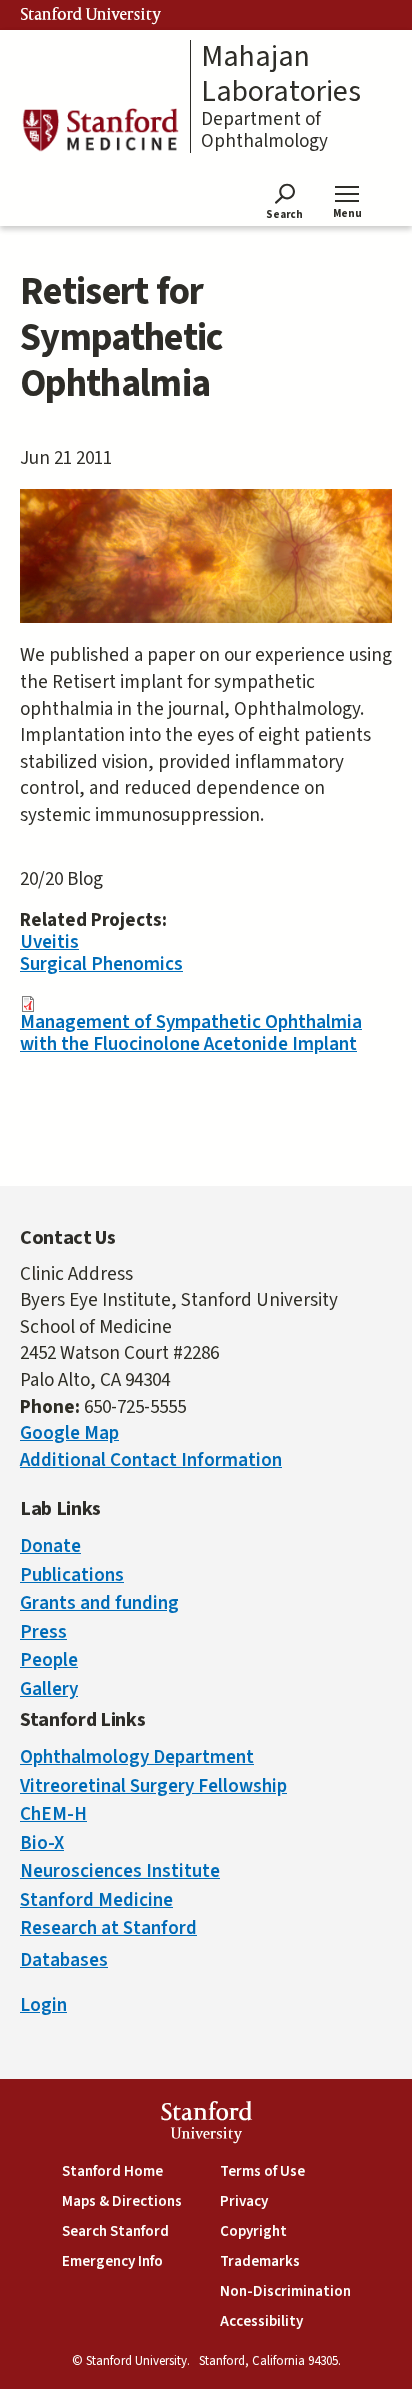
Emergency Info (112, 2261)
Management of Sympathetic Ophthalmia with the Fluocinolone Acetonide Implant (191, 1033)
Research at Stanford (108, 1928)
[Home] (100, 129)
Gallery (49, 1689)
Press (43, 1632)
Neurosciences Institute (120, 1871)
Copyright (253, 2231)
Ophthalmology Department (137, 1757)
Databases (64, 1960)
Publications (72, 1575)
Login (43, 2005)
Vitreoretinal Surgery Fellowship (153, 1786)
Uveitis (49, 942)
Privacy (244, 2201)
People (49, 1660)
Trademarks (260, 2261)
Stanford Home (112, 2171)
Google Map (69, 1433)
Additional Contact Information (151, 1460)
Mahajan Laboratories (281, 74)
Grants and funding (99, 1603)
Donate (50, 1546)
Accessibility (261, 2321)
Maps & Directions (122, 2201)
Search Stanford (115, 2231)
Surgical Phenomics (101, 964)
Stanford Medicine (96, 1900)
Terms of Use (262, 2171)
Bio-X (42, 1843)
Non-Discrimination (285, 2291)
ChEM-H (53, 1814)
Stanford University (91, 15)
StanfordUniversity (206, 2124)
